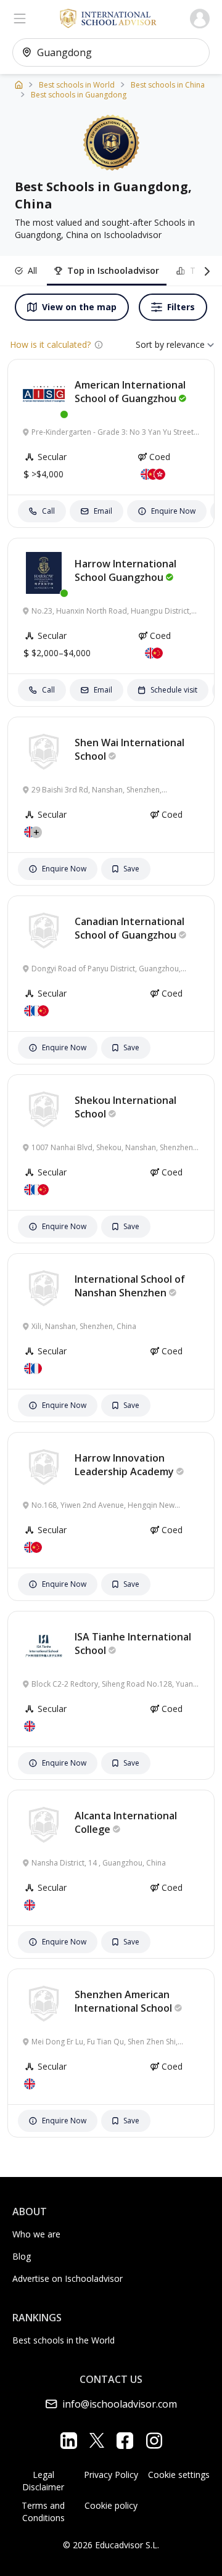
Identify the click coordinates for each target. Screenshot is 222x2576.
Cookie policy (111, 2505)
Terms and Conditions (43, 2512)
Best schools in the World (64, 2340)
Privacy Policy (111, 2475)
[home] (19, 84)
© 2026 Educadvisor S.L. (111, 2545)
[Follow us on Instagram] (154, 2440)
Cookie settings (179, 2475)
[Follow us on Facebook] (125, 2440)
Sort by (150, 344)
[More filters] (205, 271)
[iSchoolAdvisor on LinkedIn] (69, 2440)
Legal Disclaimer (43, 2481)
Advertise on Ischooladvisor (68, 2278)
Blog (22, 2256)
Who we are (36, 2234)
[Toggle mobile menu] (20, 19)
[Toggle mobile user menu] (200, 19)
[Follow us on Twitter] (97, 2440)
